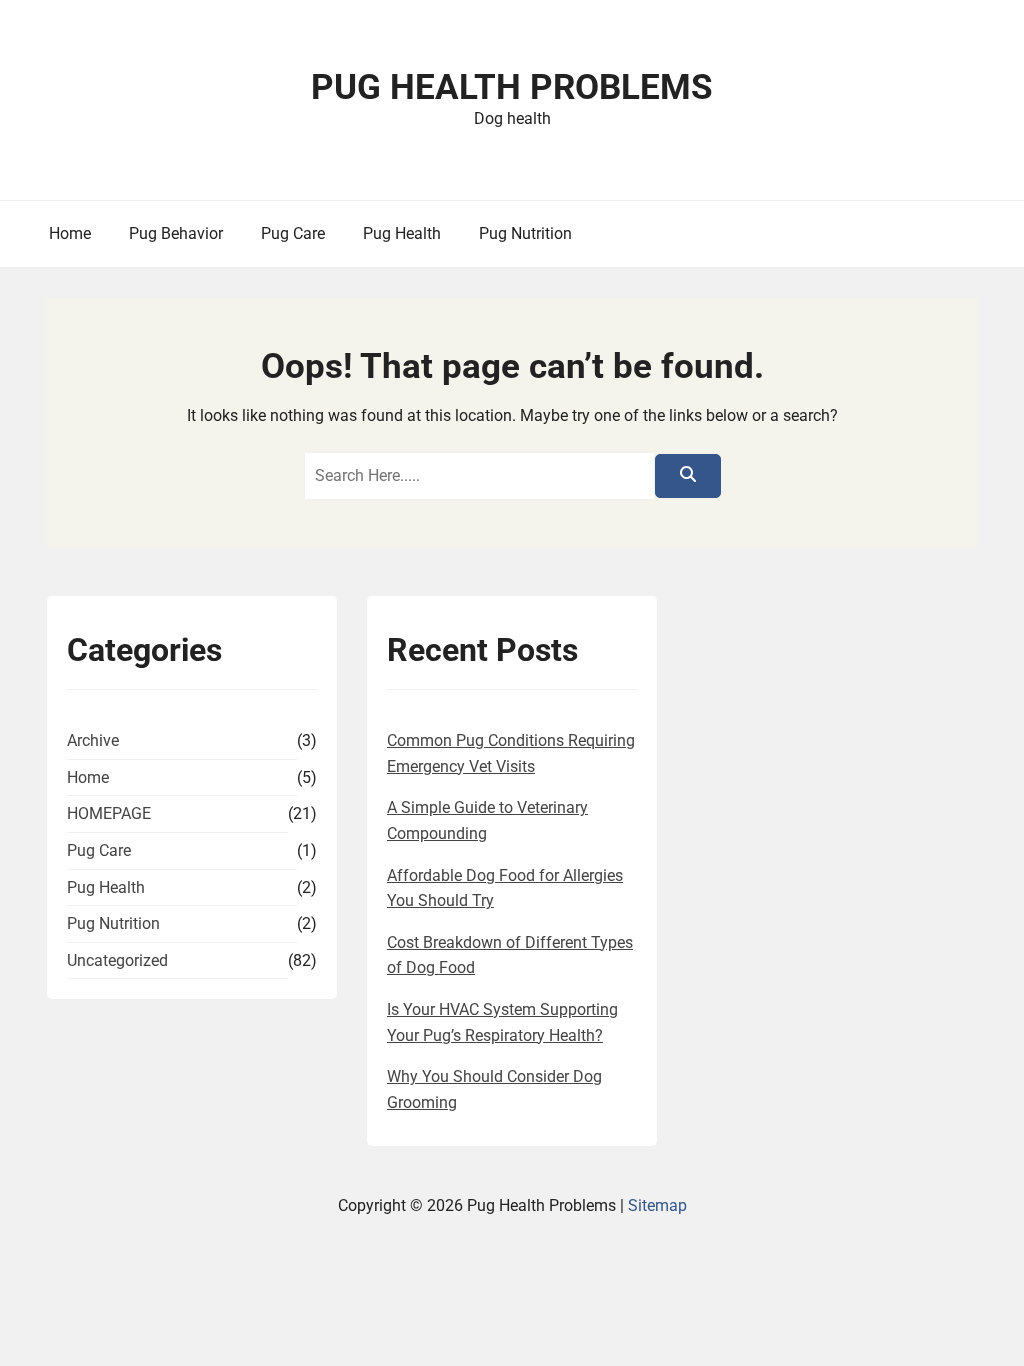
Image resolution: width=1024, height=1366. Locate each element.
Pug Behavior (176, 233)
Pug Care (293, 233)
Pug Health (402, 233)
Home (70, 233)
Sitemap (657, 1205)
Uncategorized (117, 960)
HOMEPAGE (109, 813)
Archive (93, 740)
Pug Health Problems (512, 87)
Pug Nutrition (525, 233)
